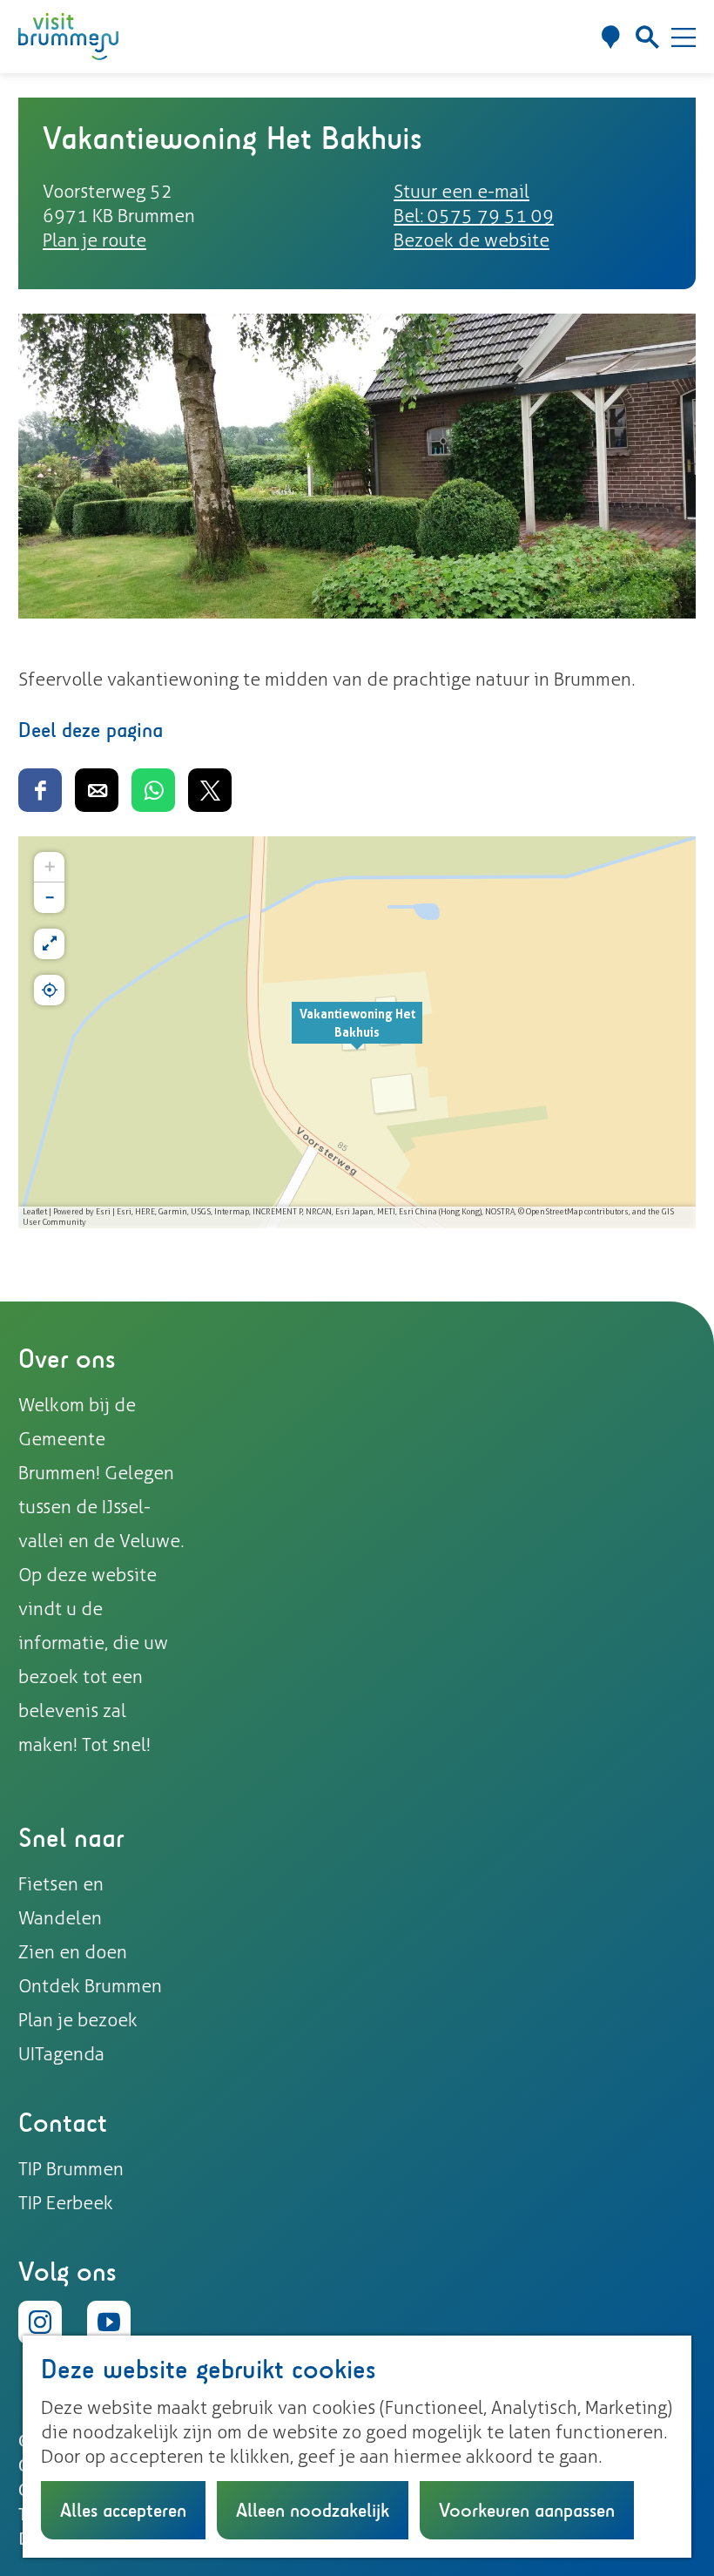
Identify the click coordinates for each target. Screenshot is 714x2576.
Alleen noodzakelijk (313, 2510)
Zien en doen (73, 1952)
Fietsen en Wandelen (61, 1901)
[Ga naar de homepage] (68, 37)
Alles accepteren (123, 2510)
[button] (357, 1032)
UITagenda (61, 2054)
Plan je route (94, 240)
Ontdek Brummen (90, 1986)
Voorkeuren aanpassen (527, 2510)
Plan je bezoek (78, 2020)
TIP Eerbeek (66, 2203)
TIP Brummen (71, 2169)
